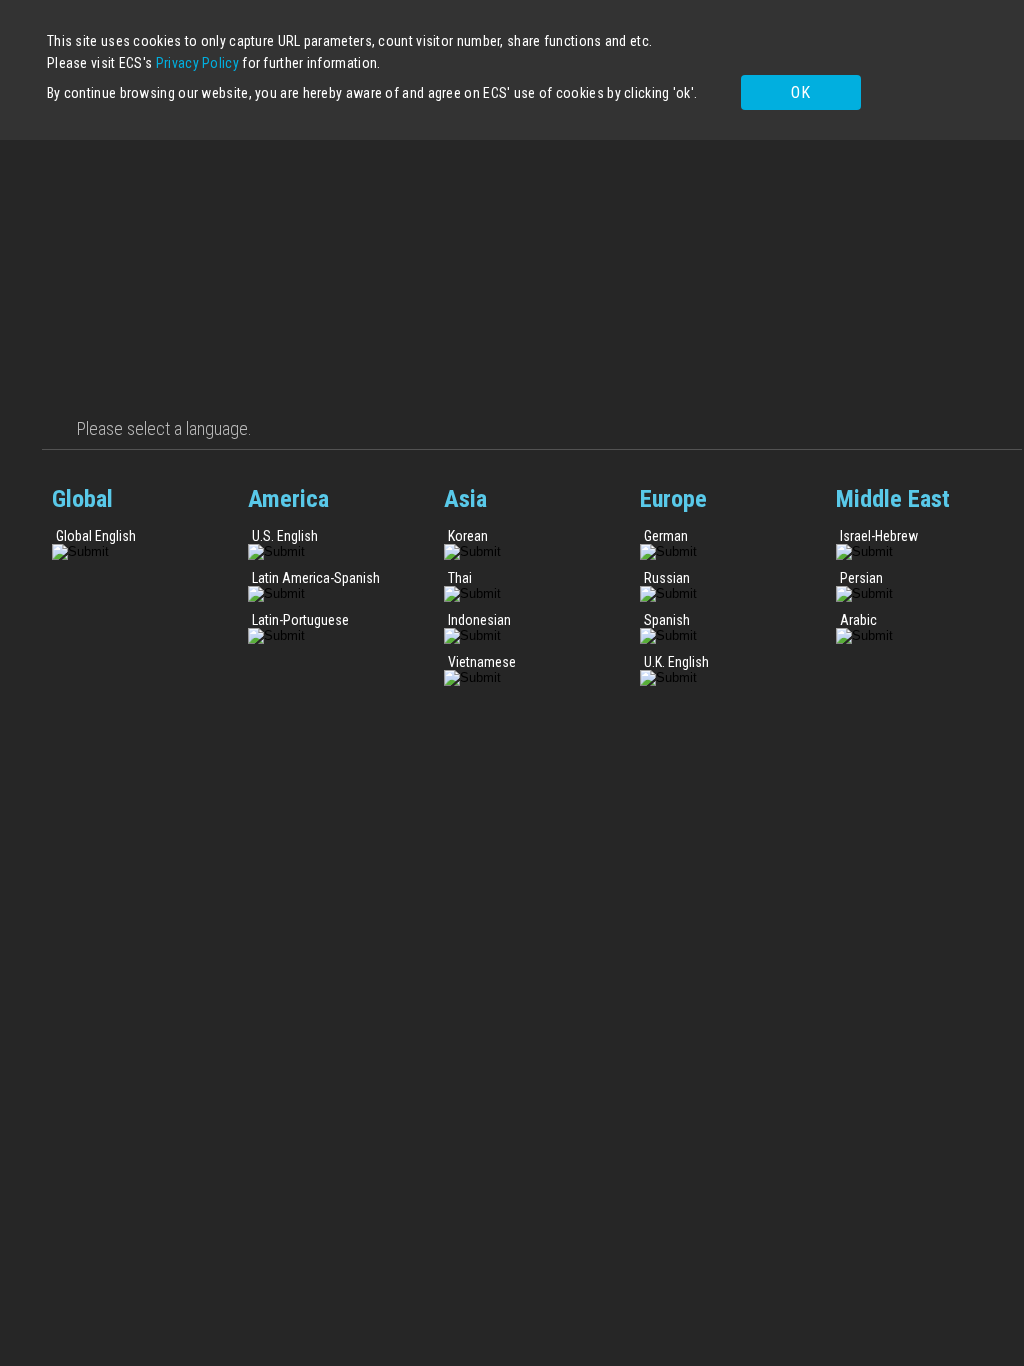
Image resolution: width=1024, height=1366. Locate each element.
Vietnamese (482, 662)
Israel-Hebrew (879, 536)
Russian (667, 578)
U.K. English (676, 662)
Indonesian (479, 620)
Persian (861, 578)
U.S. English (285, 536)
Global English (96, 536)
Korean (468, 536)
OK (800, 92)
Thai (460, 578)
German (666, 536)
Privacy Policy (197, 63)
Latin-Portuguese (300, 620)
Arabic (858, 620)
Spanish (667, 620)
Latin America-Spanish (316, 578)
